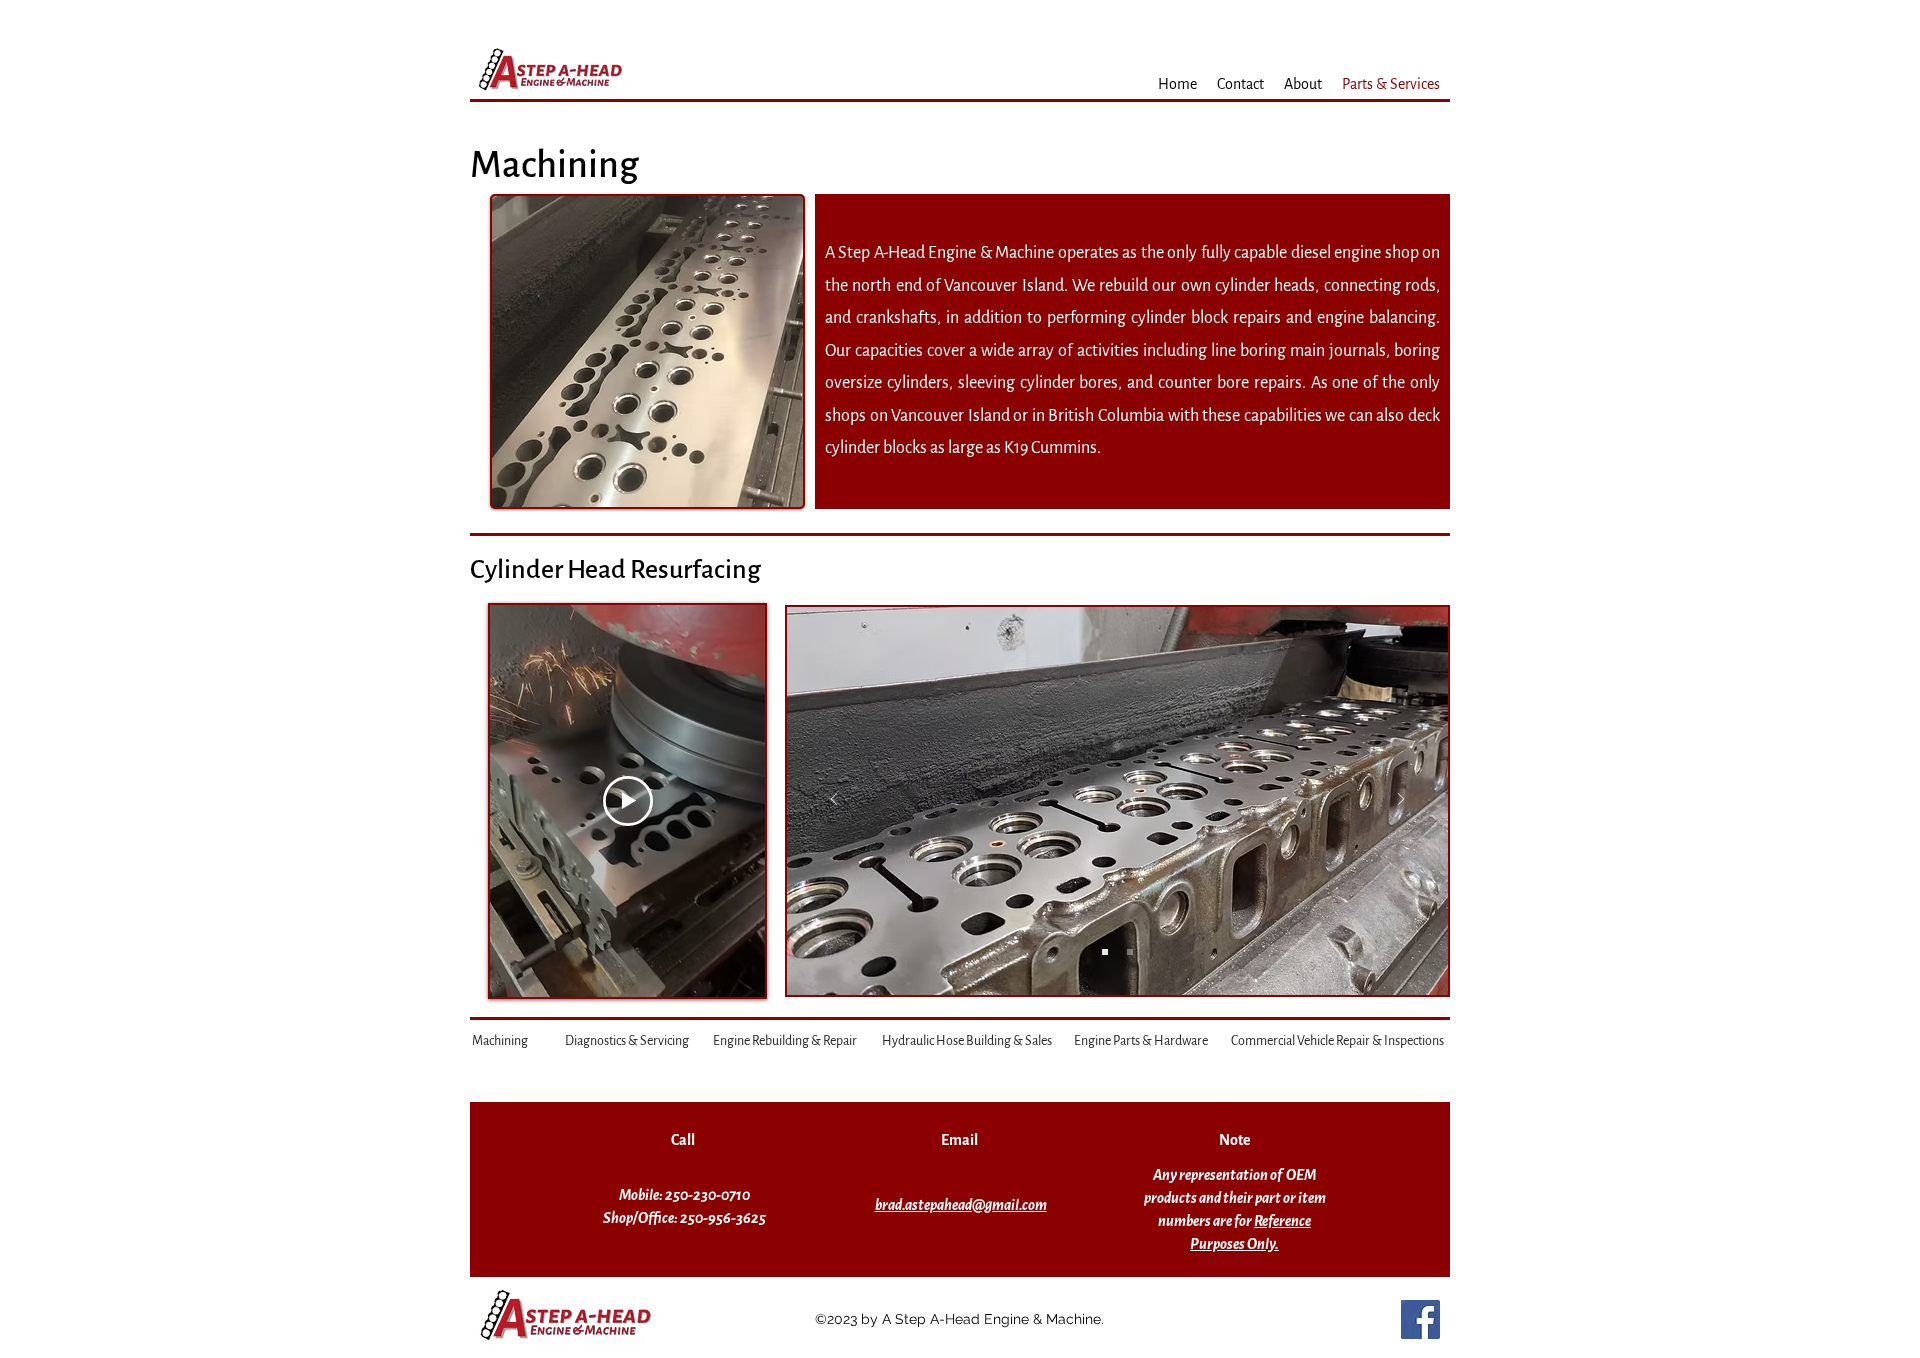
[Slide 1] (1105, 952)
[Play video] (628, 801)
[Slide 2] (1130, 952)
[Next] (1401, 800)
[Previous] (834, 800)
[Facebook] (1420, 1319)
